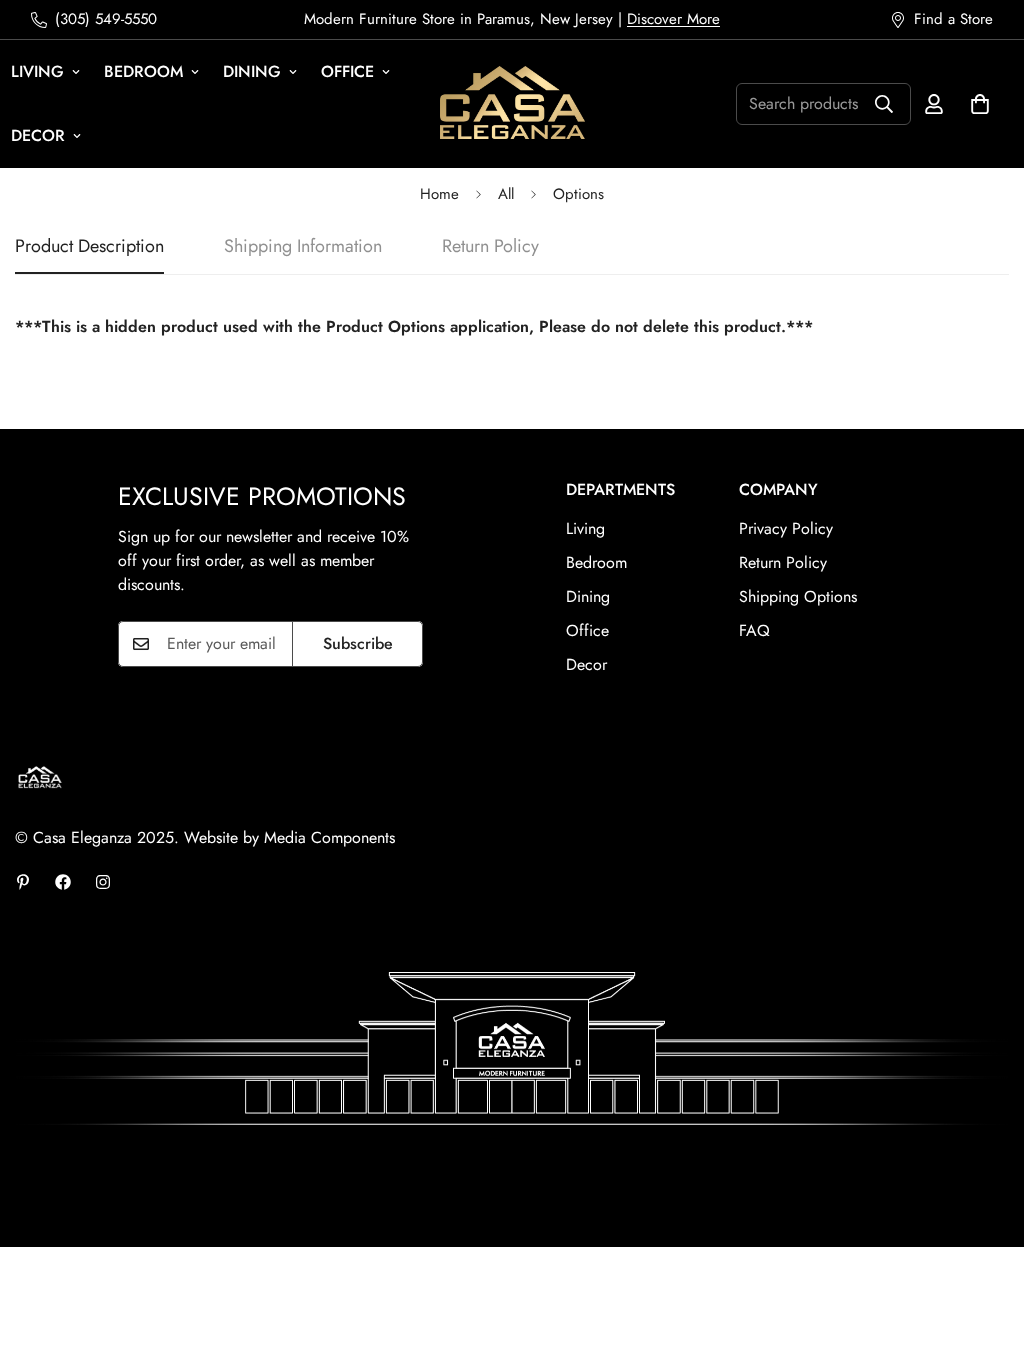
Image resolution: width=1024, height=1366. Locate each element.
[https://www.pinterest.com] (23, 882)
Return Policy (783, 562)
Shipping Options (798, 596)
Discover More (673, 19)
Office (347, 71)
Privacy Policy (786, 528)
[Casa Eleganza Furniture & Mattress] (512, 104)
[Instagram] (103, 882)
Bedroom (143, 71)
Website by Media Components (289, 837)
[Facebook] (63, 882)
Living (585, 528)
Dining (252, 71)
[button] (980, 104)
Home (439, 194)
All (506, 194)
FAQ (754, 630)
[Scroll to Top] (985, 1257)
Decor (586, 664)
